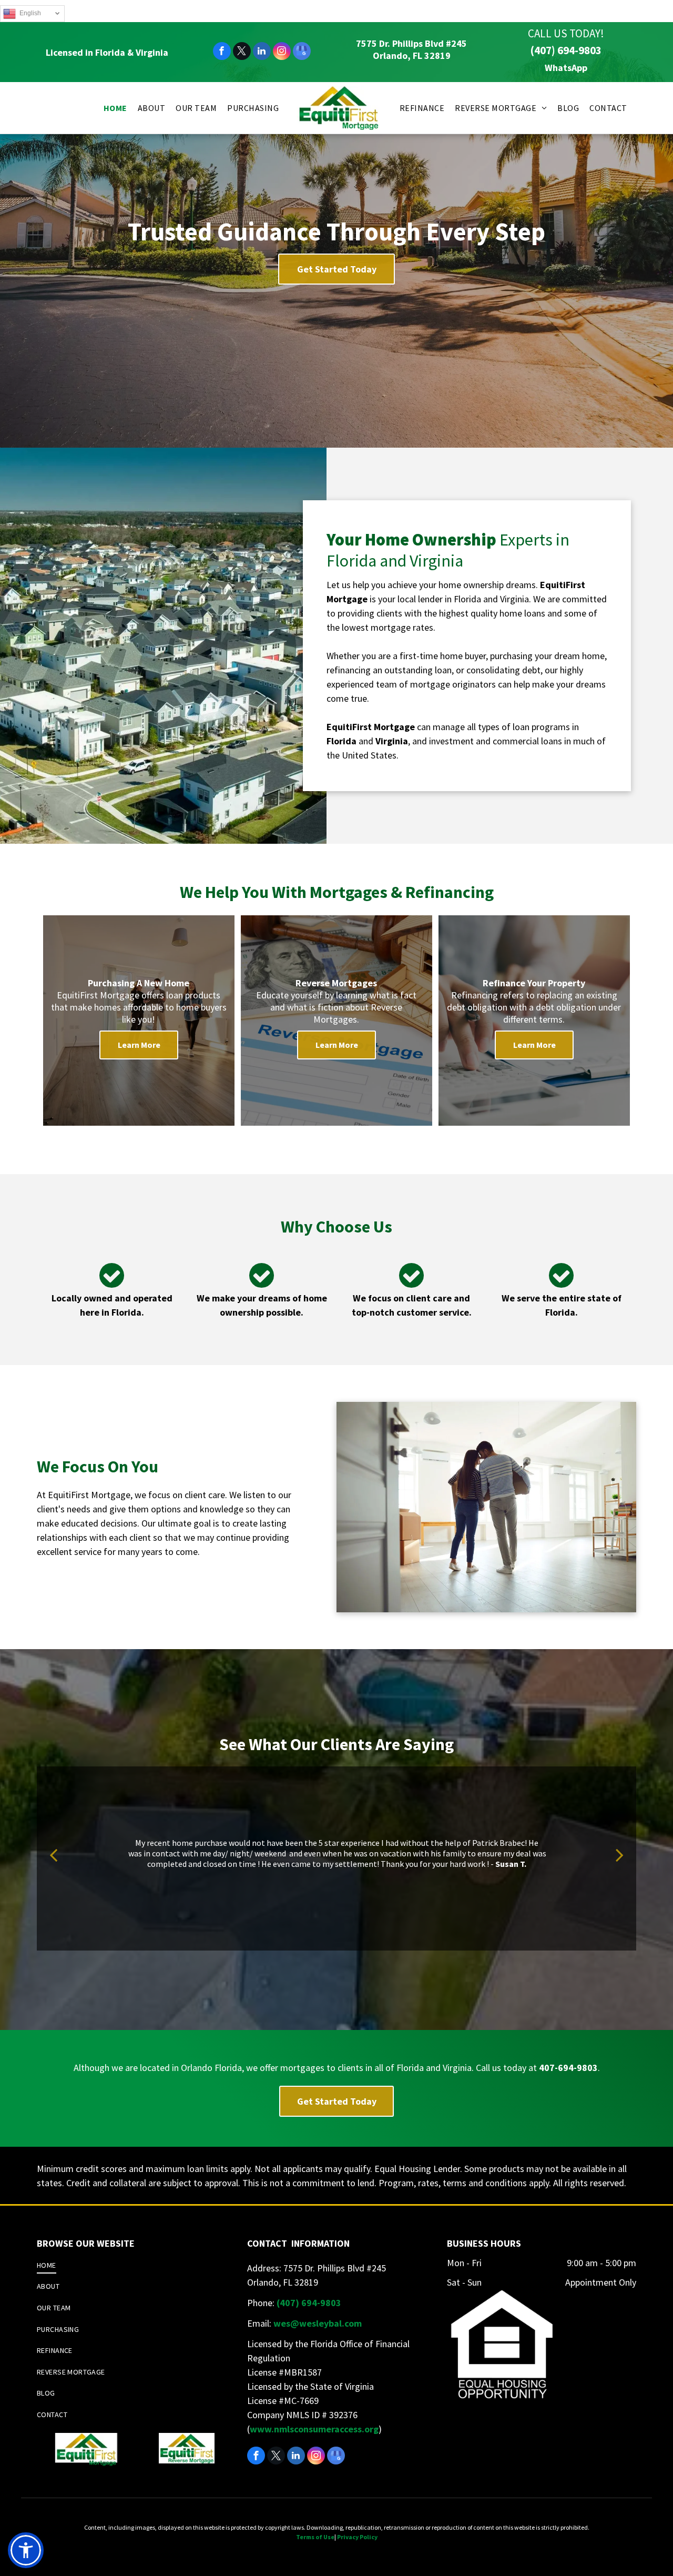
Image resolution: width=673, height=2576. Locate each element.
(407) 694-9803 (566, 50)
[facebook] (222, 52)
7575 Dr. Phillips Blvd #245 (411, 43)
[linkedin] (262, 52)
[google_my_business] (302, 52)
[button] (26, 2550)
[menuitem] (115, 108)
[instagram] (282, 52)
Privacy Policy (357, 2537)
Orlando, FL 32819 (412, 55)
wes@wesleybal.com (318, 2323)
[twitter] (242, 52)
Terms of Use (315, 2537)
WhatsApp (566, 68)
